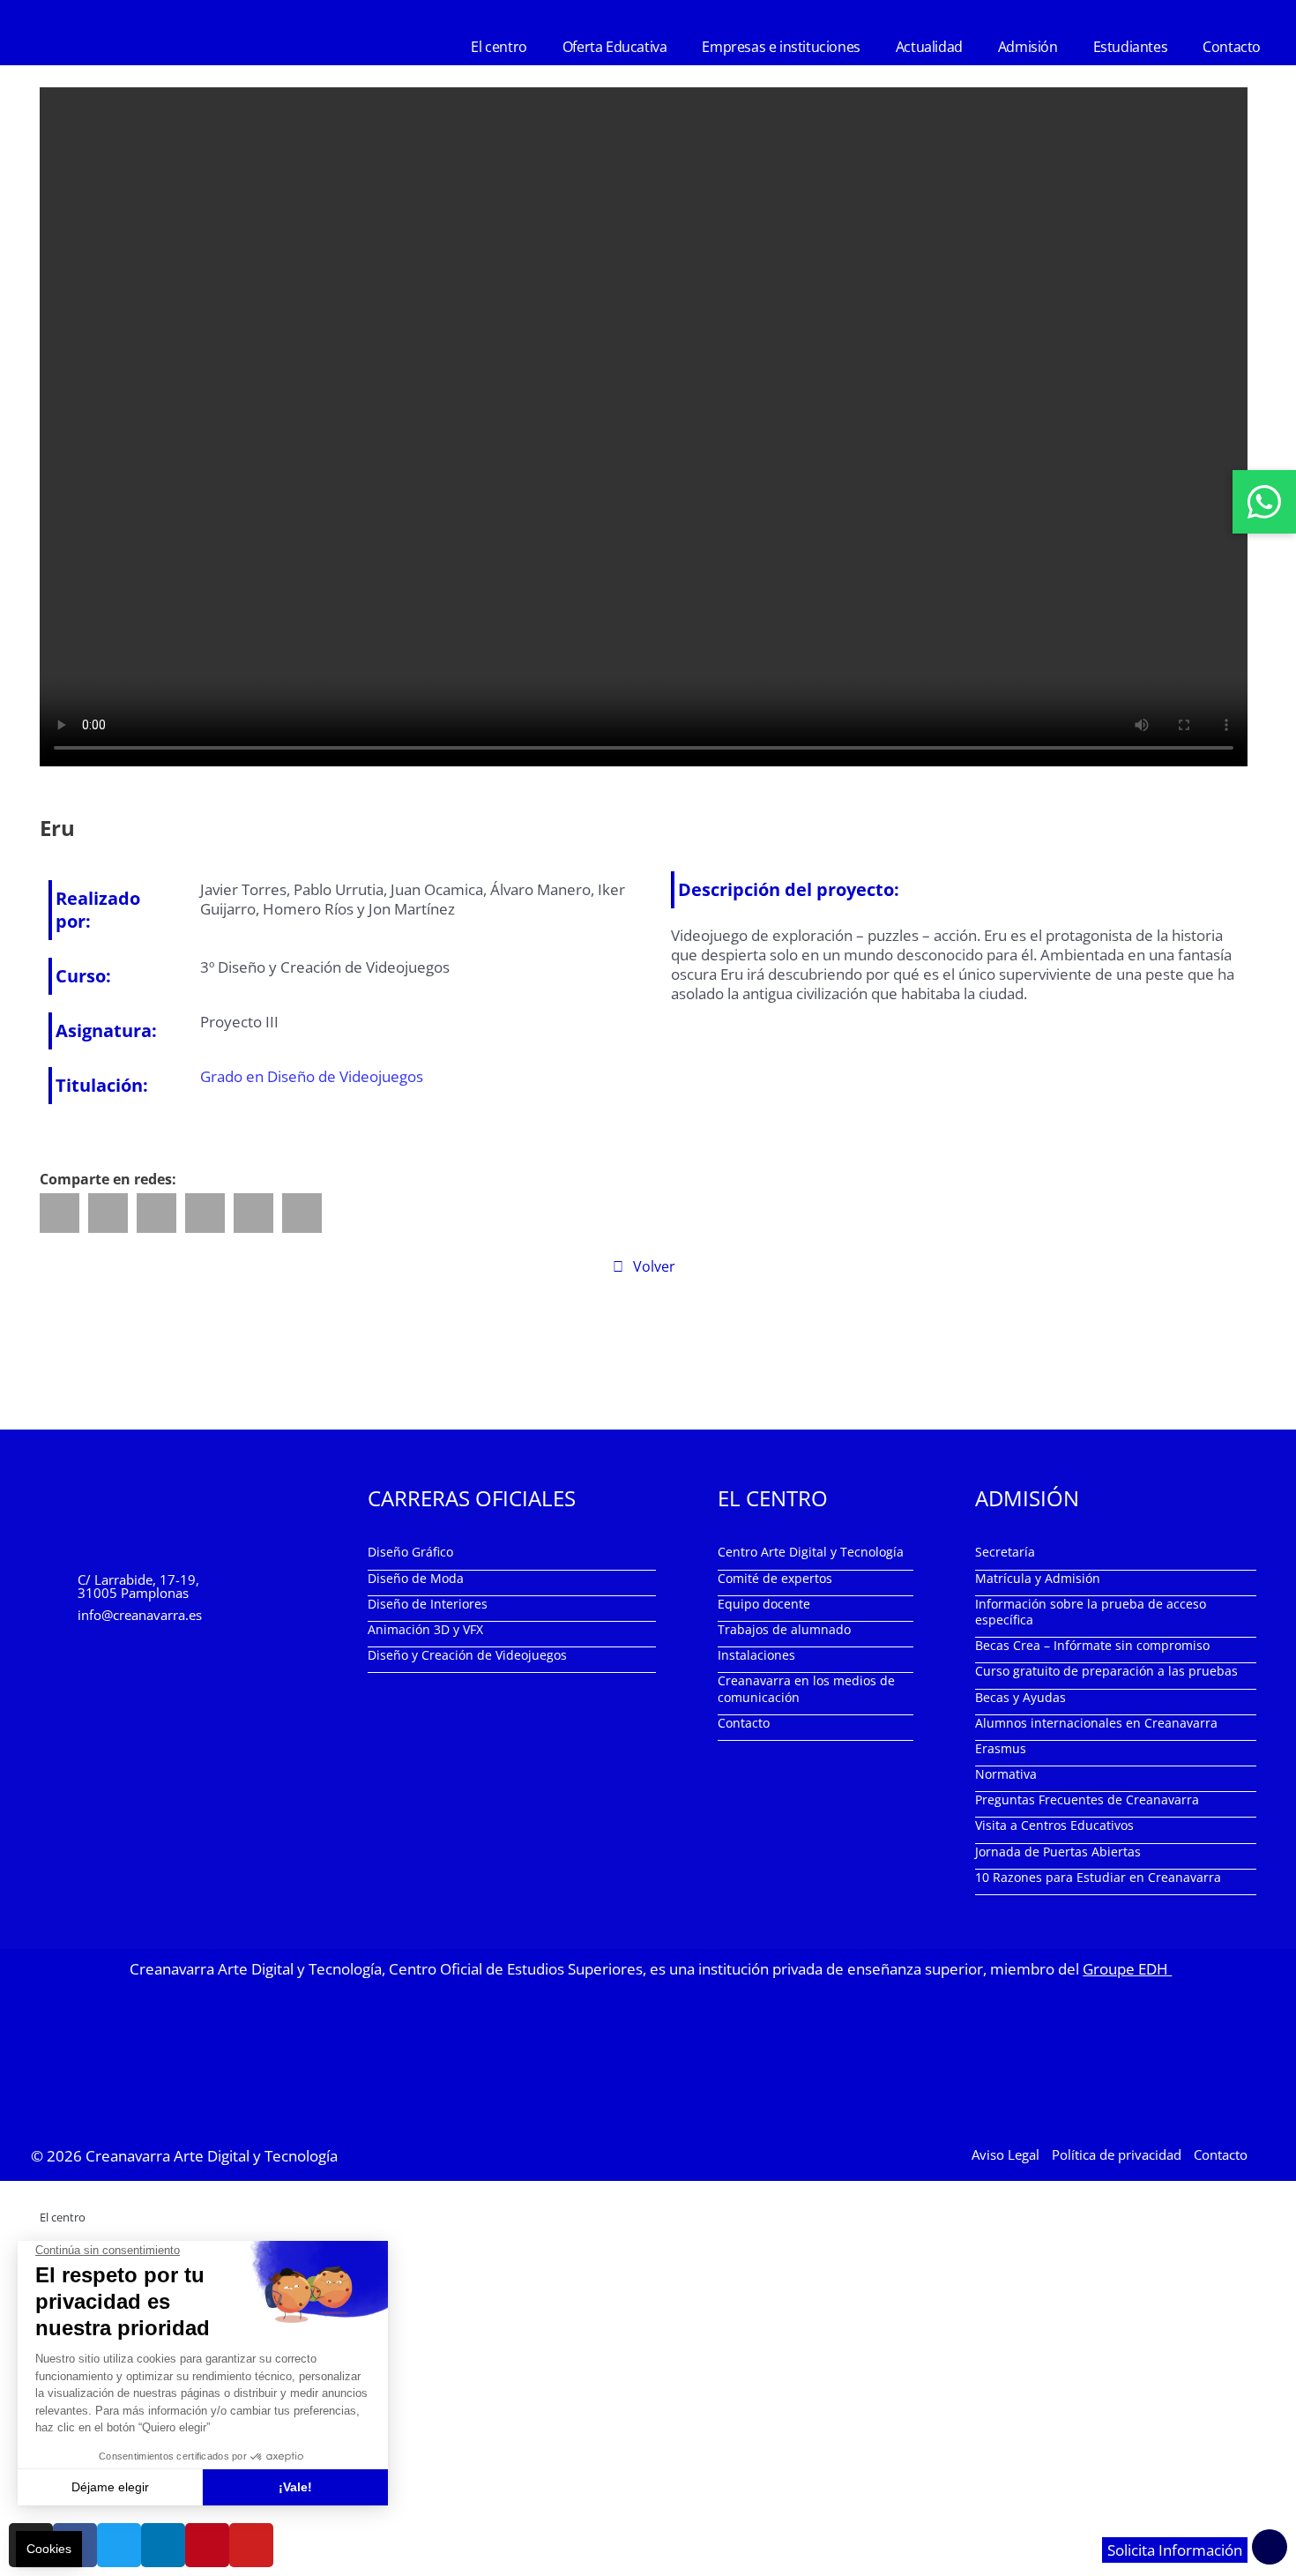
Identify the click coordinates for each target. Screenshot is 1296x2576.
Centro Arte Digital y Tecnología (811, 1552)
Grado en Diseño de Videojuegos (312, 1076)
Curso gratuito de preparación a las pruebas (1106, 1671)
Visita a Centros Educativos (1054, 1825)
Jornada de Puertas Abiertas (1058, 1852)
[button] (60, 1213)
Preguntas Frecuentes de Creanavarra (1087, 1799)
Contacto (1232, 47)
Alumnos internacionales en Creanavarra (1096, 1723)
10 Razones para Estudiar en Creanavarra (1098, 1877)
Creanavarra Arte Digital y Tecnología (212, 2156)
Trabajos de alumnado (784, 1629)
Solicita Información (1175, 2550)
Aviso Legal (1006, 2154)
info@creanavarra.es (140, 1615)
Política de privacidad (1117, 2154)
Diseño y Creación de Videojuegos (467, 1655)
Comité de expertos (775, 1578)
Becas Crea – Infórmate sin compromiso (1092, 1645)
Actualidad (929, 47)
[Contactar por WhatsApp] (1264, 502)
